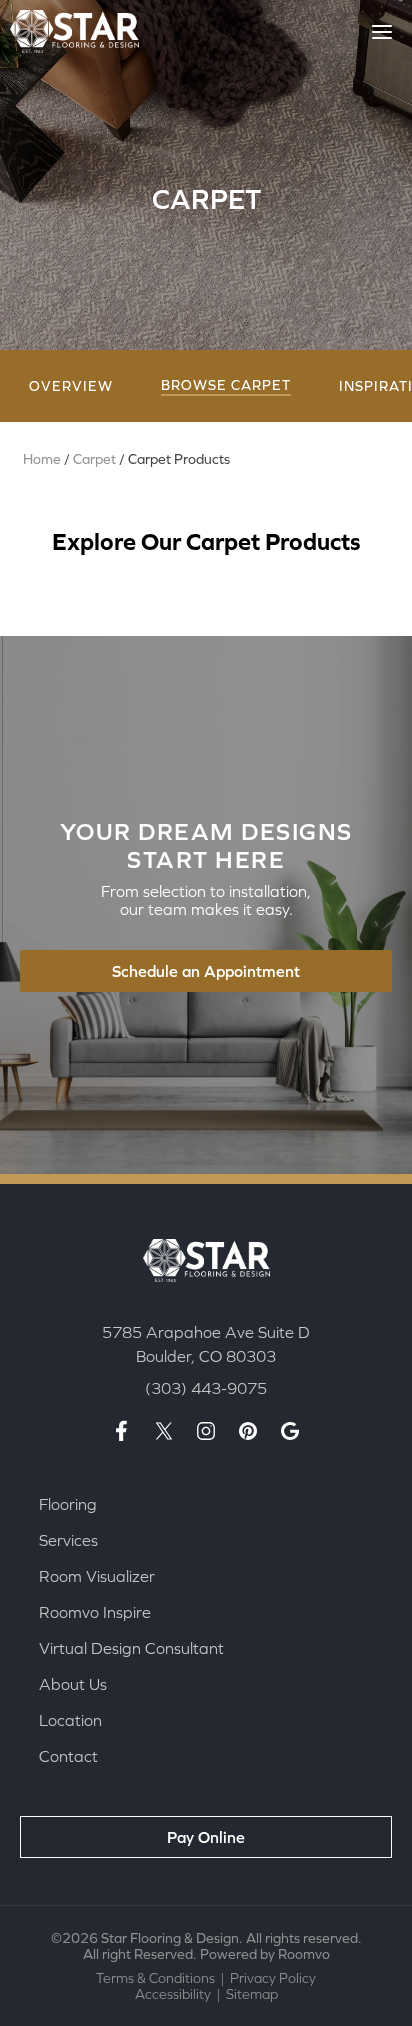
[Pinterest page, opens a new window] (248, 1431)
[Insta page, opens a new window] (206, 1431)
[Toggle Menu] (382, 32)
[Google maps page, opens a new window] (290, 1431)
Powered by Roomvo (265, 1954)
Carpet (94, 459)
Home (42, 459)
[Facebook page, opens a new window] (122, 1431)
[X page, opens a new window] (164, 1431)
